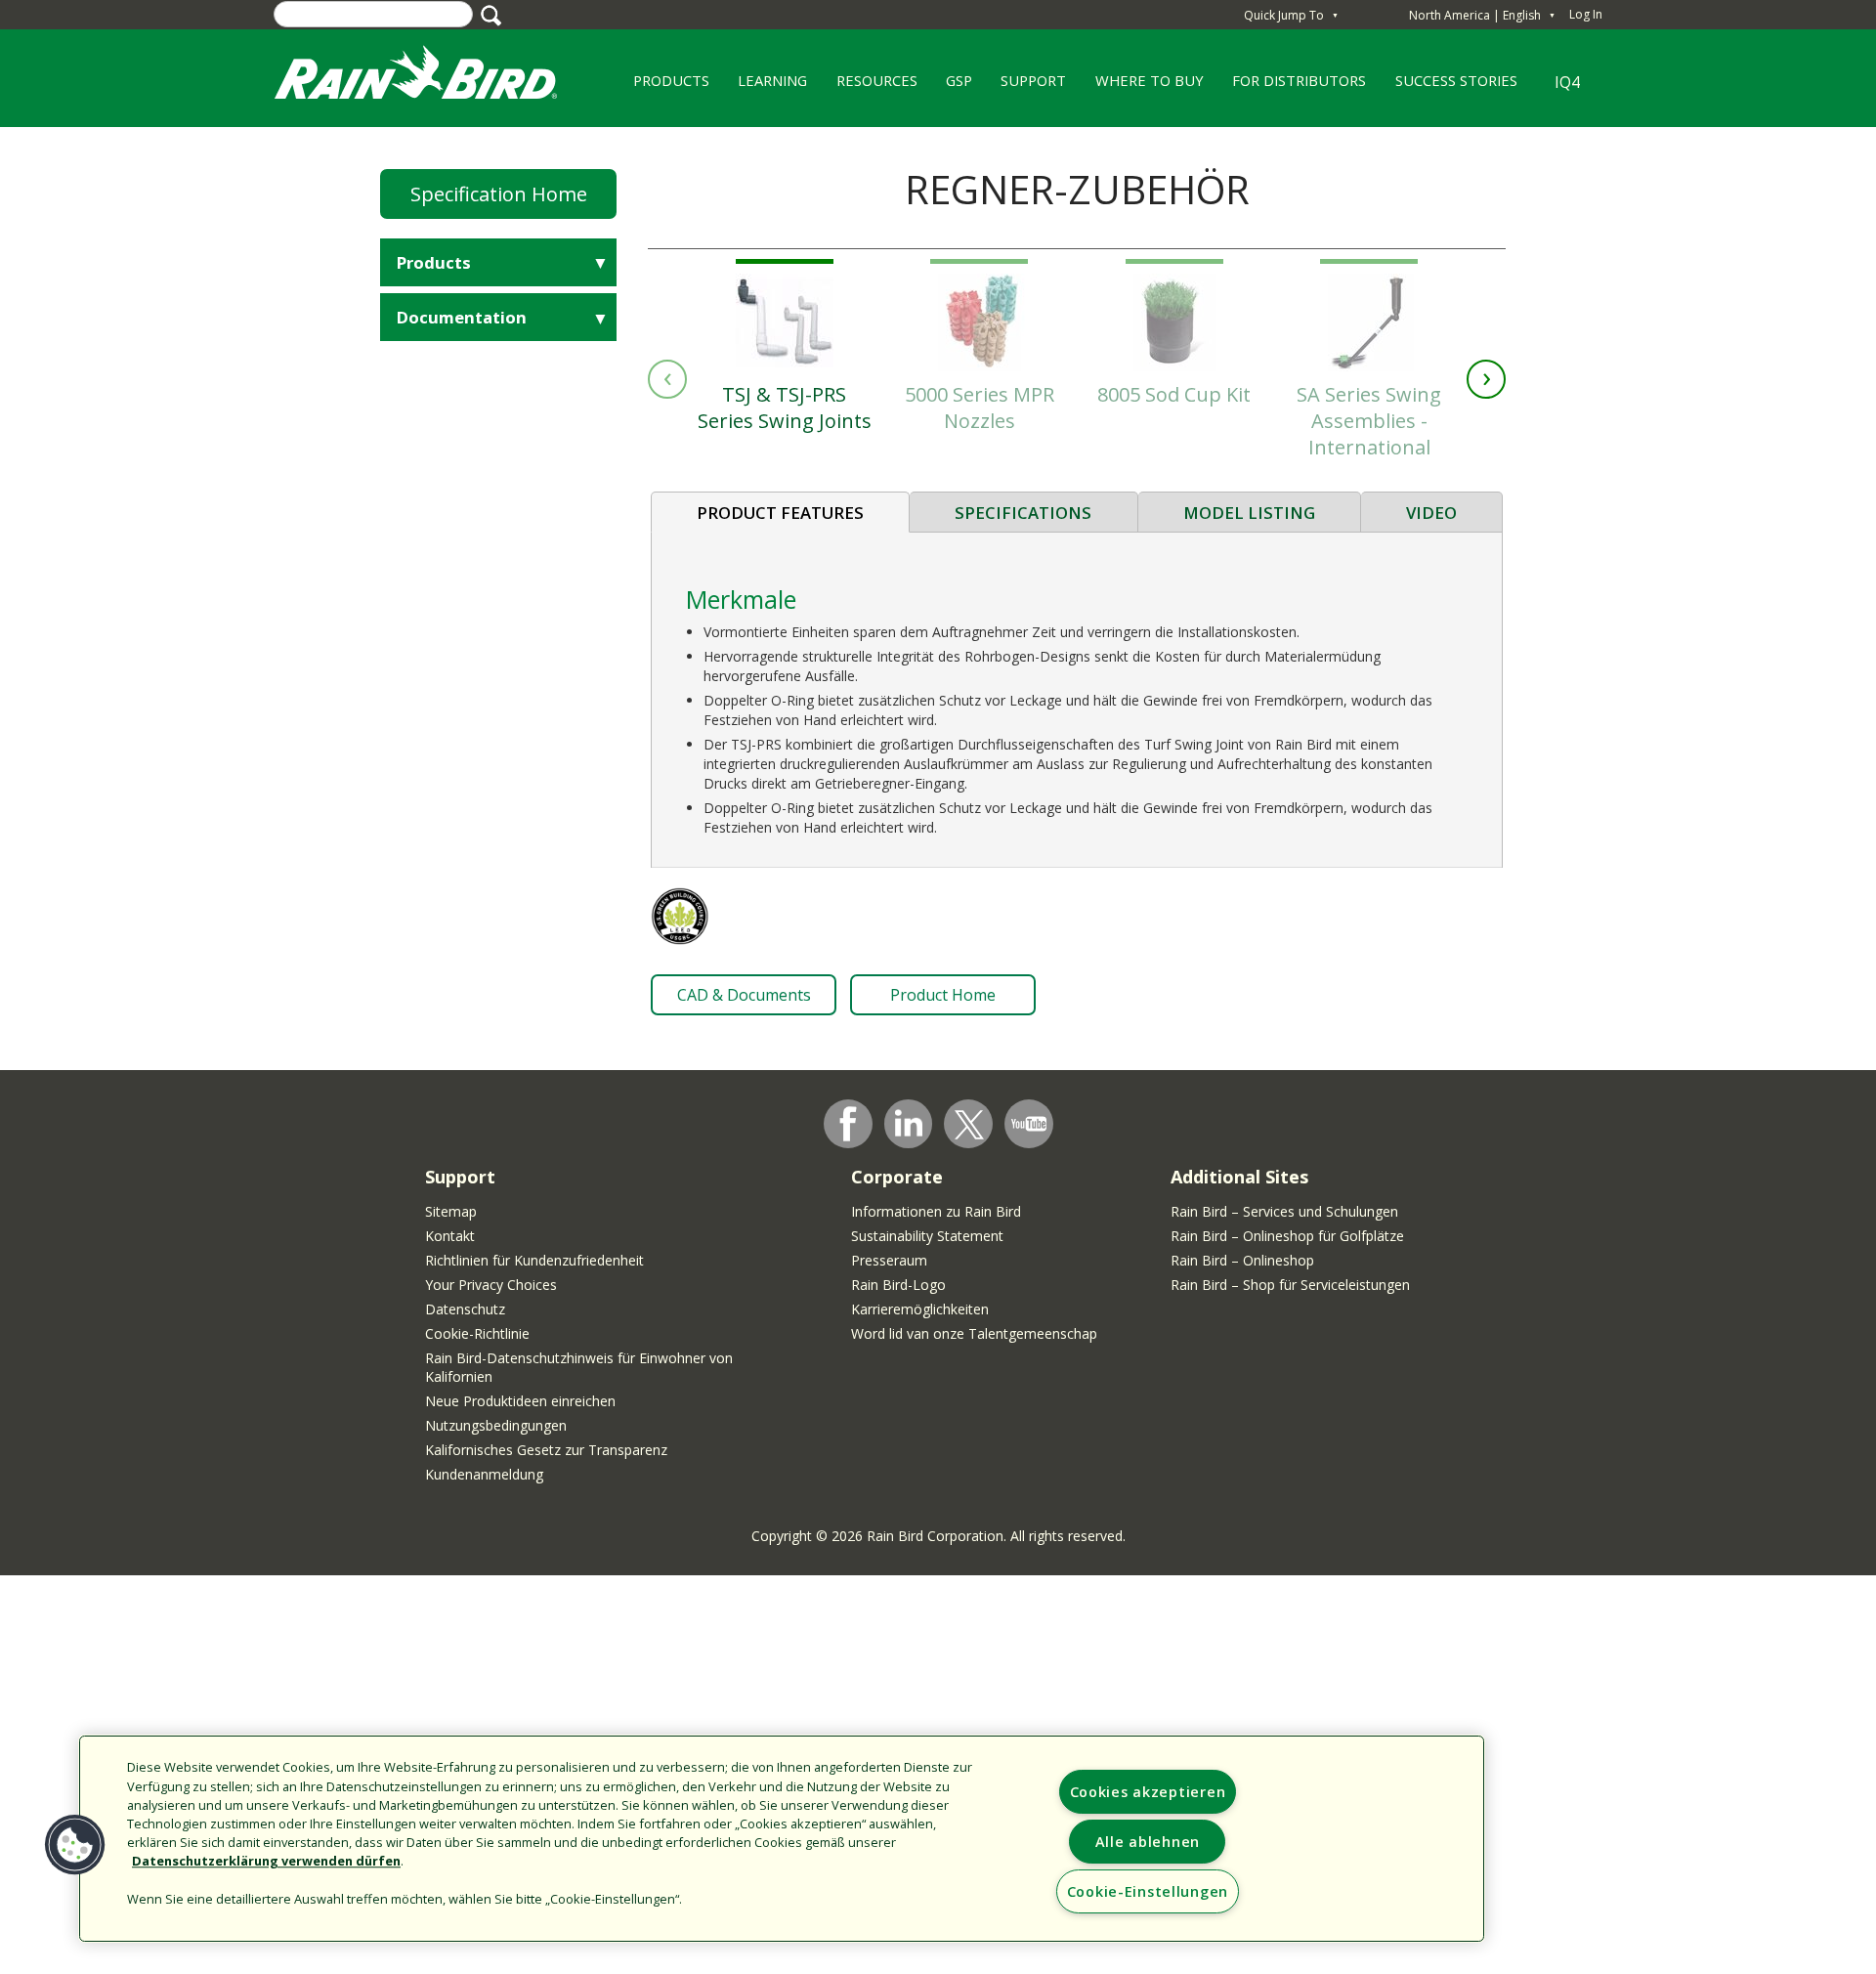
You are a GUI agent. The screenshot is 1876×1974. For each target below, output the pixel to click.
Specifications (1023, 513)
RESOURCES (870, 87)
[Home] (435, 77)
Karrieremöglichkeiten (920, 1309)
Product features (780, 513)
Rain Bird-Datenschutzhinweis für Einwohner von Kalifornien (579, 1367)
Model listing (1249, 513)
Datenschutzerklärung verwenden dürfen (266, 1862)
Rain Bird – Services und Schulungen (1284, 1211)
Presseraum (889, 1260)
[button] (75, 1845)
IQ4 (1567, 82)
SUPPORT (1033, 80)
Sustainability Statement (927, 1236)
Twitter (969, 1125)
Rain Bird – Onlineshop (1242, 1260)
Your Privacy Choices (491, 1285)
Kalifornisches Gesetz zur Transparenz (546, 1450)
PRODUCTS (664, 87)
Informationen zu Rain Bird (936, 1211)
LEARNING (765, 87)
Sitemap (451, 1211)
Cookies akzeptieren (1148, 1792)
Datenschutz (465, 1309)
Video (1431, 513)
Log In (1586, 14)
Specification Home (499, 194)
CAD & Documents (744, 995)
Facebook (848, 1124)
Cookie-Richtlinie (477, 1333)
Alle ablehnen (1148, 1842)
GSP (952, 87)
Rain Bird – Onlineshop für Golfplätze (1287, 1236)
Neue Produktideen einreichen (520, 1401)
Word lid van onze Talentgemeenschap (974, 1333)
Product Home (943, 995)
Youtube (1029, 1124)
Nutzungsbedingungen (496, 1425)
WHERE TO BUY (1142, 87)
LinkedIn (909, 1123)
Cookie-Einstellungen (1148, 1891)
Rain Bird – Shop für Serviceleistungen (1290, 1285)
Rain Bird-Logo (898, 1285)
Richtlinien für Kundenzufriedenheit (534, 1260)
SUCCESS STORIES (1449, 87)
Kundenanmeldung (484, 1474)
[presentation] (667, 379)
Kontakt (450, 1236)
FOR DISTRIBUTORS (1299, 80)
